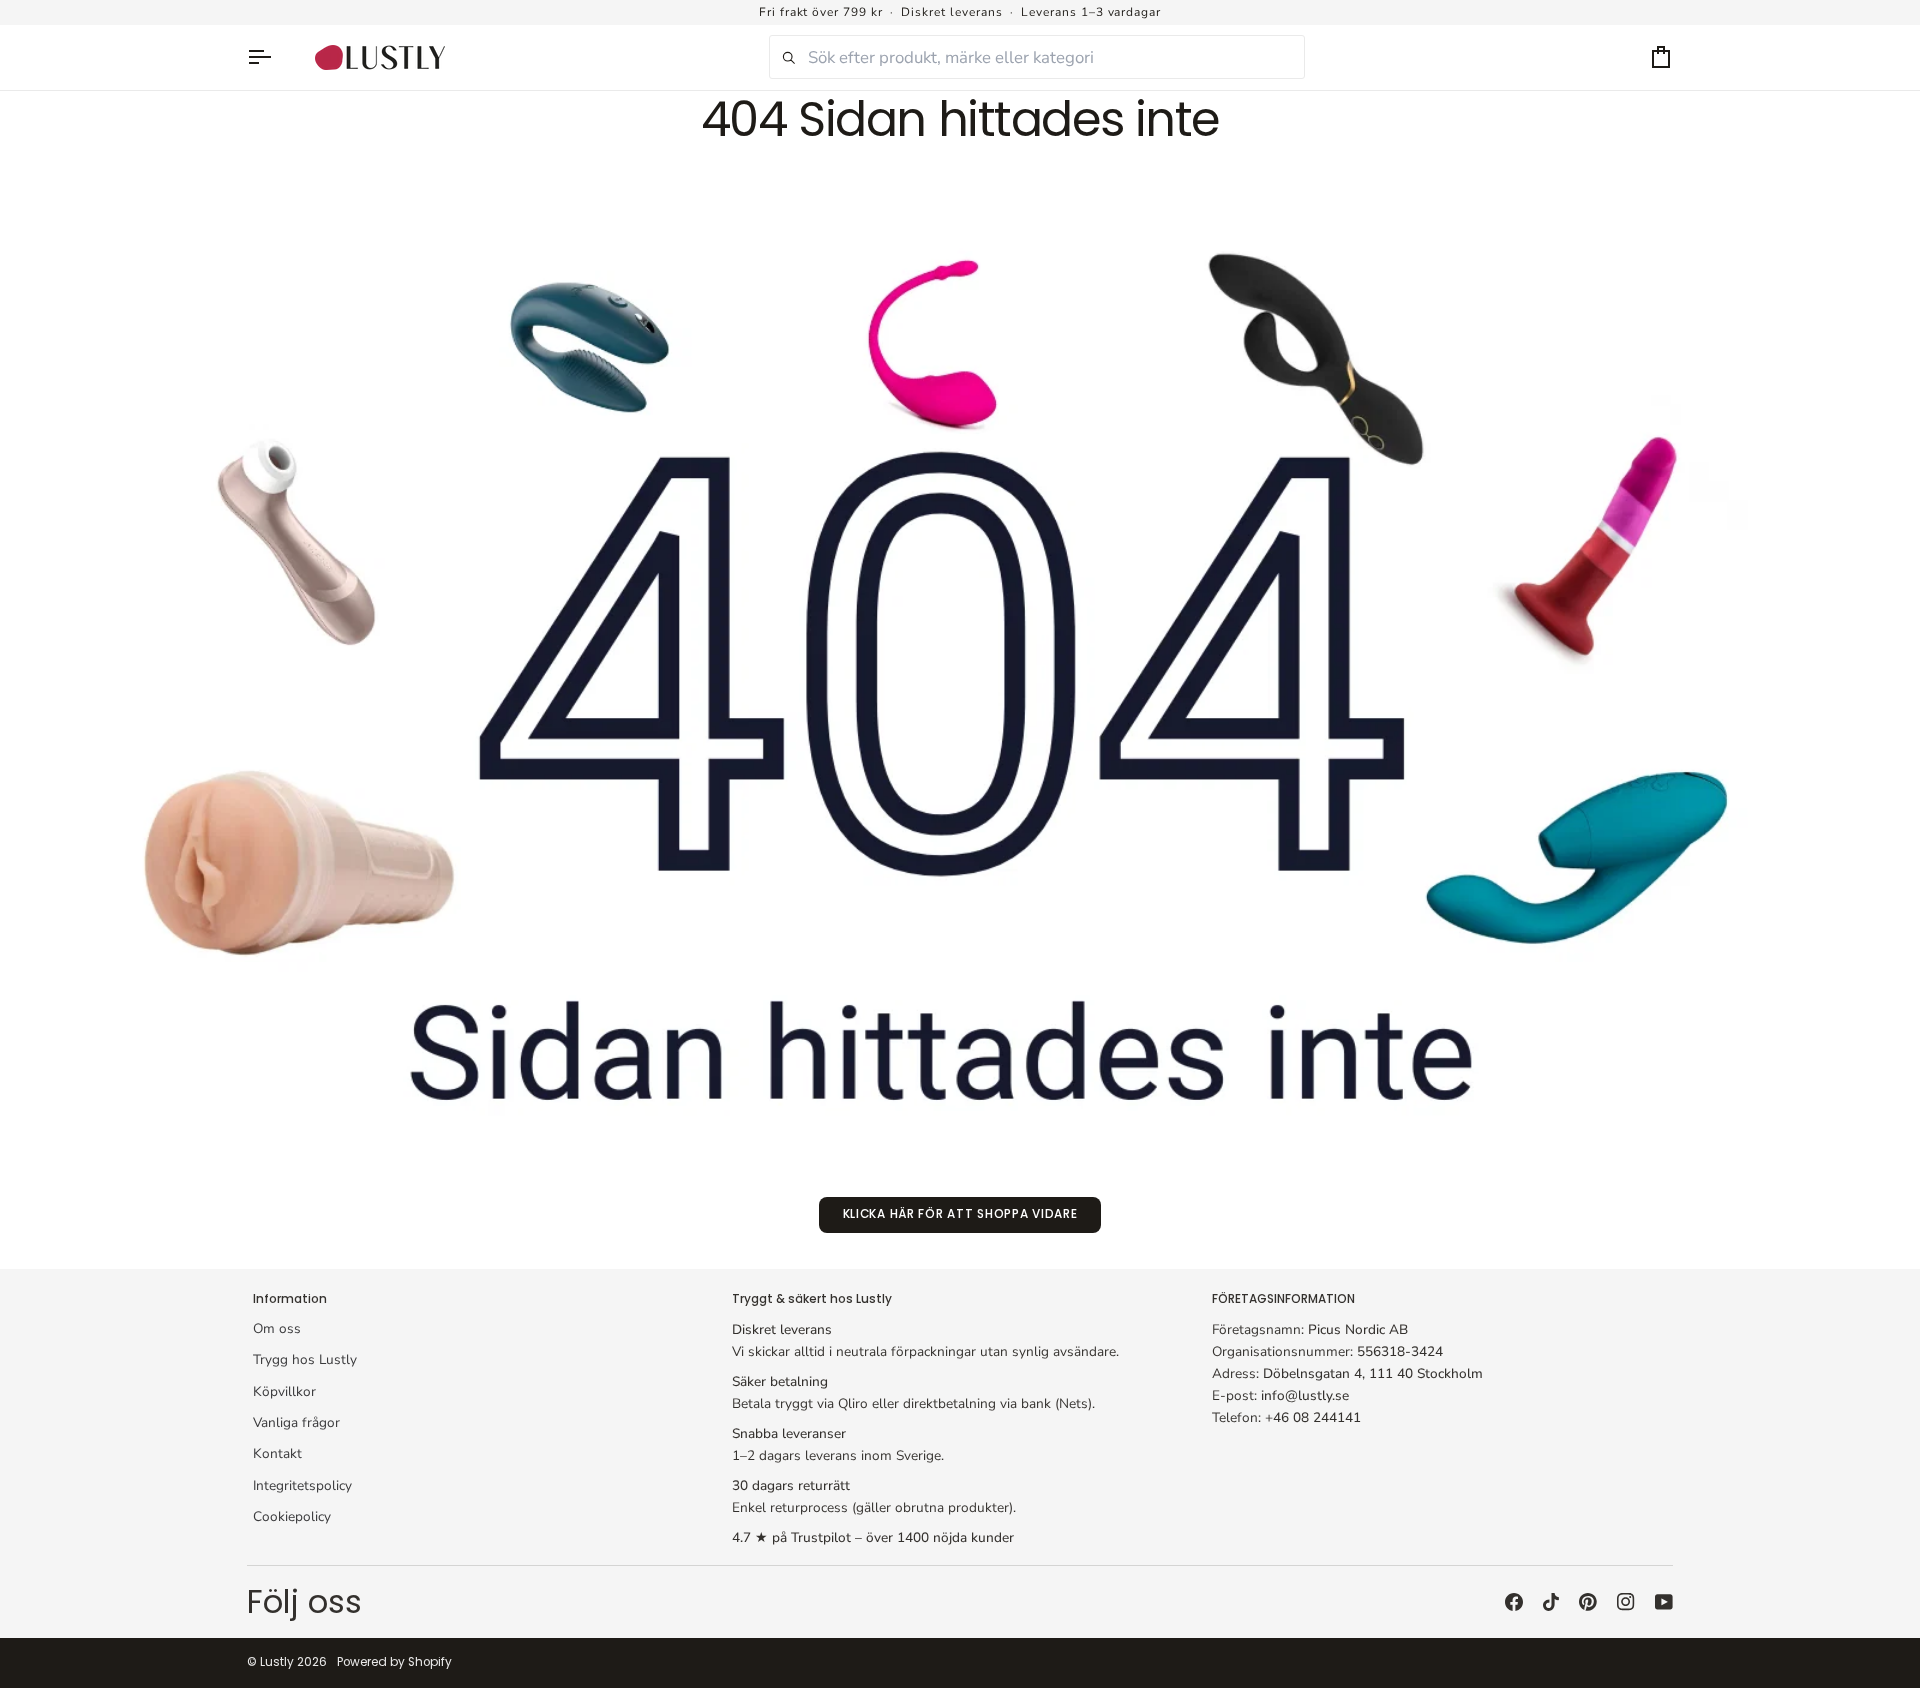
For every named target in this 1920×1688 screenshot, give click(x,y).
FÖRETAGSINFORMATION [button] (1283, 1299)
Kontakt (277, 1453)
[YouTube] (1664, 1602)
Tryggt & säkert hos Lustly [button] (812, 1299)
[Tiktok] (1551, 1602)
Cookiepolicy (292, 1516)
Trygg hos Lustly (305, 1359)
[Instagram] (1626, 1602)
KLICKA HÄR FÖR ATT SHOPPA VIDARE (960, 1214)
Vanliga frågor (296, 1422)
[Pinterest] (1588, 1602)
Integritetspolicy (302, 1485)
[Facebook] (1514, 1602)
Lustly (277, 1662)
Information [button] (290, 1299)
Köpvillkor (284, 1391)
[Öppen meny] (269, 57)
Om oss (277, 1328)
